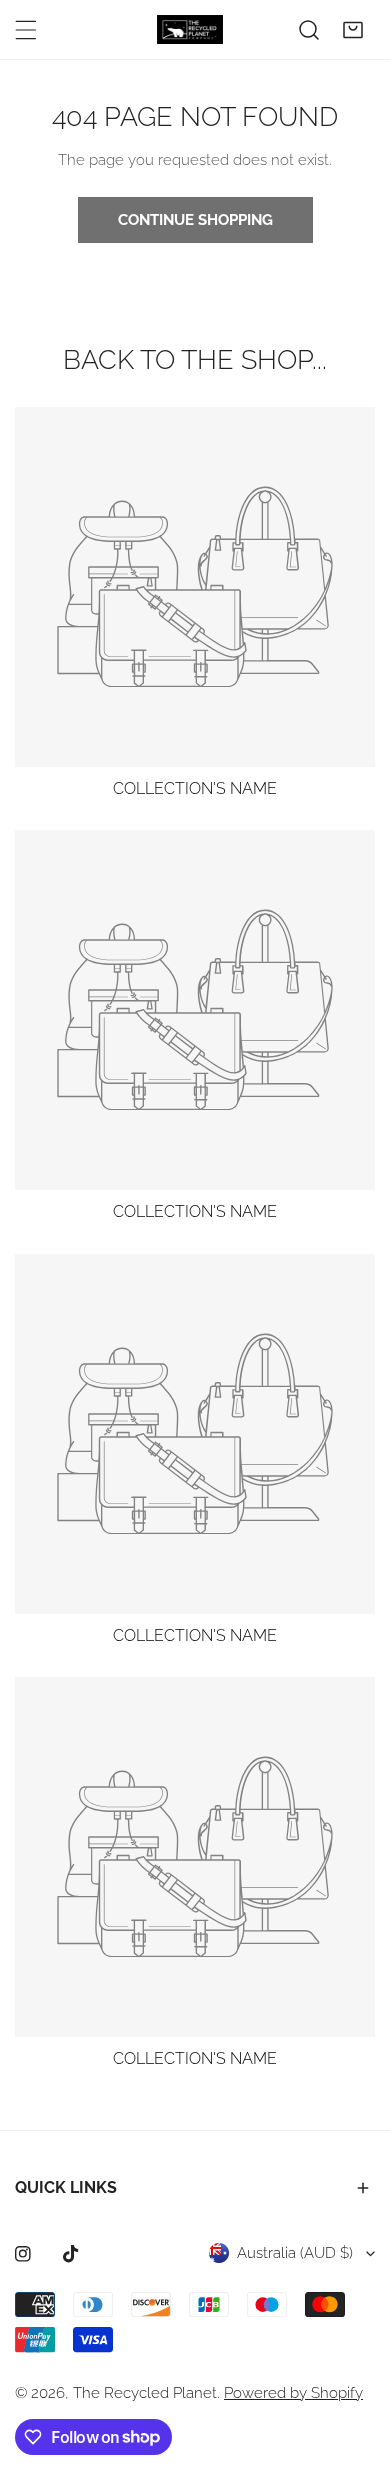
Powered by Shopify (293, 2393)
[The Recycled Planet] (190, 29)
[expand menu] (26, 30)
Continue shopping (195, 220)
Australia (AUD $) (295, 2253)
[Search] (309, 30)
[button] (353, 30)
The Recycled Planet (145, 2393)
